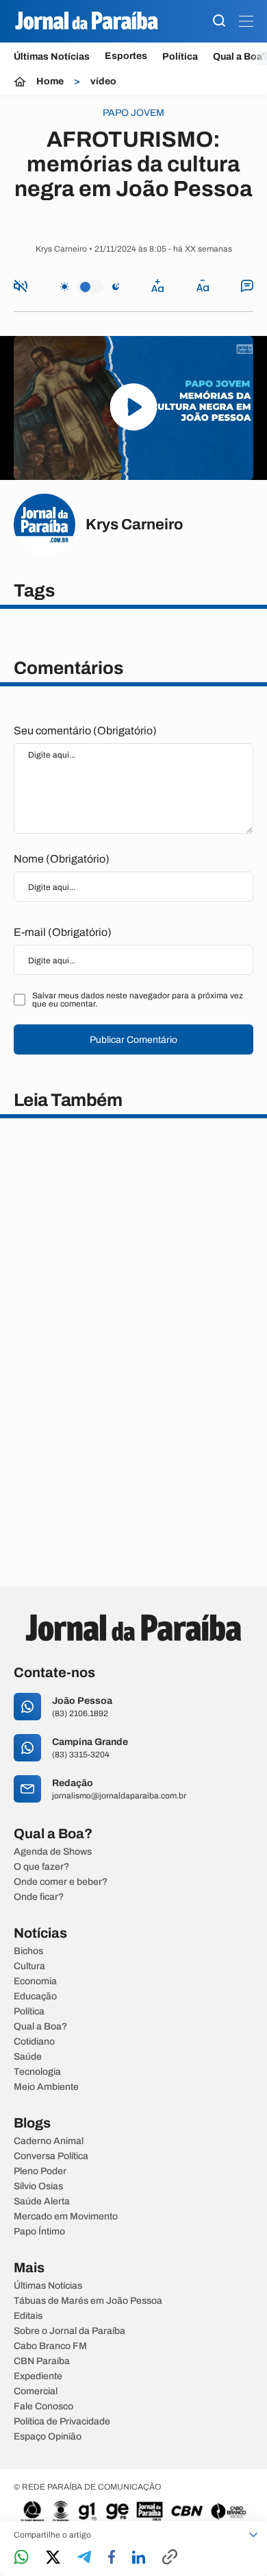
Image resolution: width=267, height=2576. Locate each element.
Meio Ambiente (46, 2087)
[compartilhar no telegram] (84, 2558)
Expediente (38, 2376)
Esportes (126, 56)
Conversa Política (51, 2156)
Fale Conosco (43, 2407)
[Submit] (219, 22)
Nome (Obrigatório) (62, 859)
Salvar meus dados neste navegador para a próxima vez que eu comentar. (138, 1000)
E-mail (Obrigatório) (63, 932)
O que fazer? (41, 1867)
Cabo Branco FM (50, 2346)
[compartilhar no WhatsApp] (21, 2558)
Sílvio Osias (38, 2187)
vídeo (103, 82)
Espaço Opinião (48, 2437)
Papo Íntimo (39, 2232)
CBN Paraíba (42, 2361)
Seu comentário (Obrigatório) (85, 731)
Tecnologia (37, 2072)
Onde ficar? (39, 1897)
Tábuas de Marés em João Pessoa (88, 2301)
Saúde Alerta (42, 2202)
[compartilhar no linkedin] (139, 2558)
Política (180, 57)
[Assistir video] (134, 408)
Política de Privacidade (62, 2422)
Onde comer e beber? (61, 1882)
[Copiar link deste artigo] (170, 2558)
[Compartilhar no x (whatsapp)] (53, 2558)
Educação (35, 1997)
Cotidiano (34, 2042)
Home (50, 82)
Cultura (29, 1966)
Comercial (36, 2392)
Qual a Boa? (40, 2027)
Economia (35, 1982)
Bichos (28, 1951)
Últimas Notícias (52, 57)
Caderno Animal (49, 2141)
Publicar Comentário (133, 1040)
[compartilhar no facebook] (112, 2558)
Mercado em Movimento (66, 2217)
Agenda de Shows (53, 1852)
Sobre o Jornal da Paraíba (69, 2331)
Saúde (28, 2057)
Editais (28, 2316)
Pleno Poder (40, 2171)
